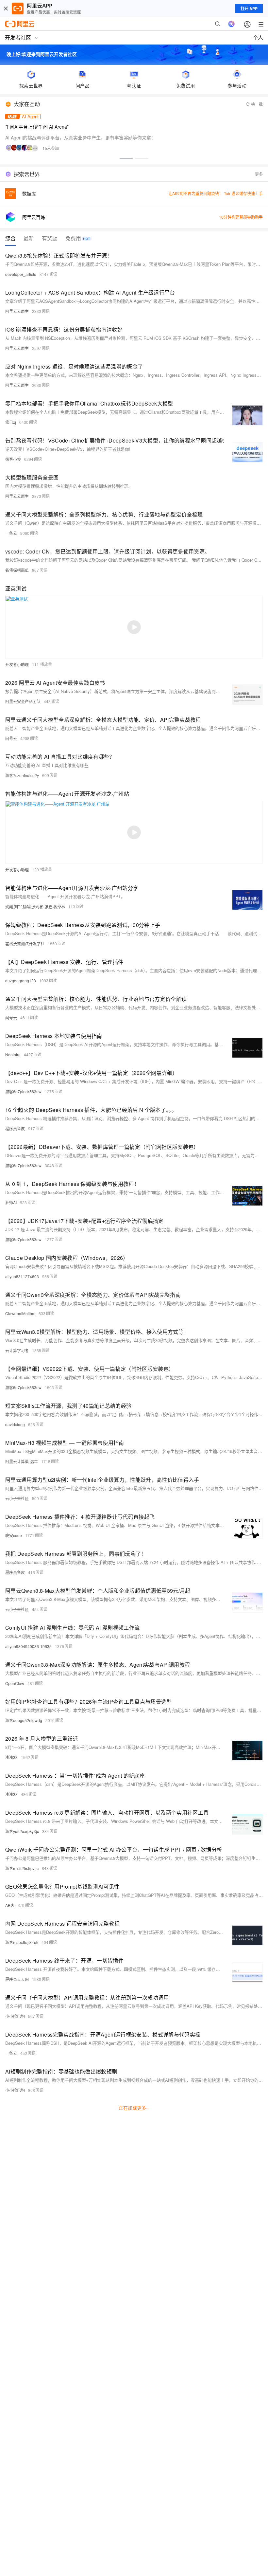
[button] (126, 159)
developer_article (21, 274)
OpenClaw (15, 1683)
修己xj (11, 422)
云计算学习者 (17, 1350)
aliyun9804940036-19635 (28, 1646)
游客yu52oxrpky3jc (22, 1831)
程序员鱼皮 (15, 1128)
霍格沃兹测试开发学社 (25, 943)
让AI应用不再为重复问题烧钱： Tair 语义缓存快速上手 (216, 193)
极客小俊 (13, 459)
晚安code (14, 1535)
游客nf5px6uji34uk (22, 1942)
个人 (258, 37)
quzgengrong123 (21, 980)
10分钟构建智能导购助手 (241, 217)
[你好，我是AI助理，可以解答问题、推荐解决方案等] (231, 24)
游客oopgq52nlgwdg (24, 1720)
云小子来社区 (17, 1498)
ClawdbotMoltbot (20, 1313)
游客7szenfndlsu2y (22, 775)
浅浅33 (11, 1757)
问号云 (11, 738)
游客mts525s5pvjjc (22, 1868)
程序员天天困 (17, 1979)
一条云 (11, 533)
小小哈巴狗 (15, 2016)
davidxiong (15, 1424)
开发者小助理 (17, 664)
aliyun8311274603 (22, 1276)
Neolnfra (13, 1054)
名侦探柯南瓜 (17, 570)
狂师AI (11, 1202)
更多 (259, 174)
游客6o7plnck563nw (23, 1091)
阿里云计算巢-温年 (22, 1461)
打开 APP (249, 9)
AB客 (10, 1905)
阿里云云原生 (17, 311)
